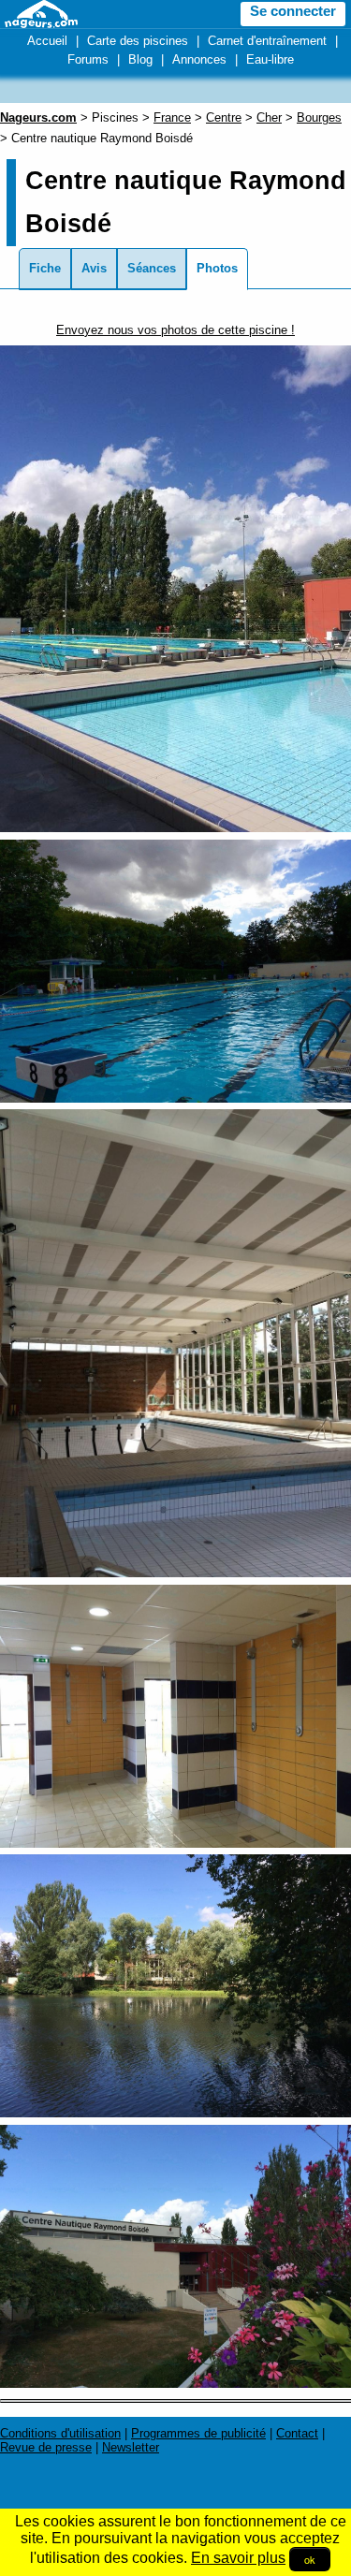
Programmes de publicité (198, 2433)
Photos (217, 268)
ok (310, 2559)
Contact (297, 2433)
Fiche (45, 268)
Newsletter (131, 2447)
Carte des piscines (138, 41)
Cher (269, 117)
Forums (88, 59)
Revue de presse (46, 2447)
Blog (140, 59)
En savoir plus (238, 2558)
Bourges (319, 117)
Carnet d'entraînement (267, 41)
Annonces (199, 59)
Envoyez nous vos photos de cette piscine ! (175, 330)
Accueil (47, 41)
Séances (152, 268)
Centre (224, 117)
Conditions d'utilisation (60, 2433)
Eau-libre (270, 59)
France (172, 117)
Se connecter (293, 11)
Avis (94, 268)
